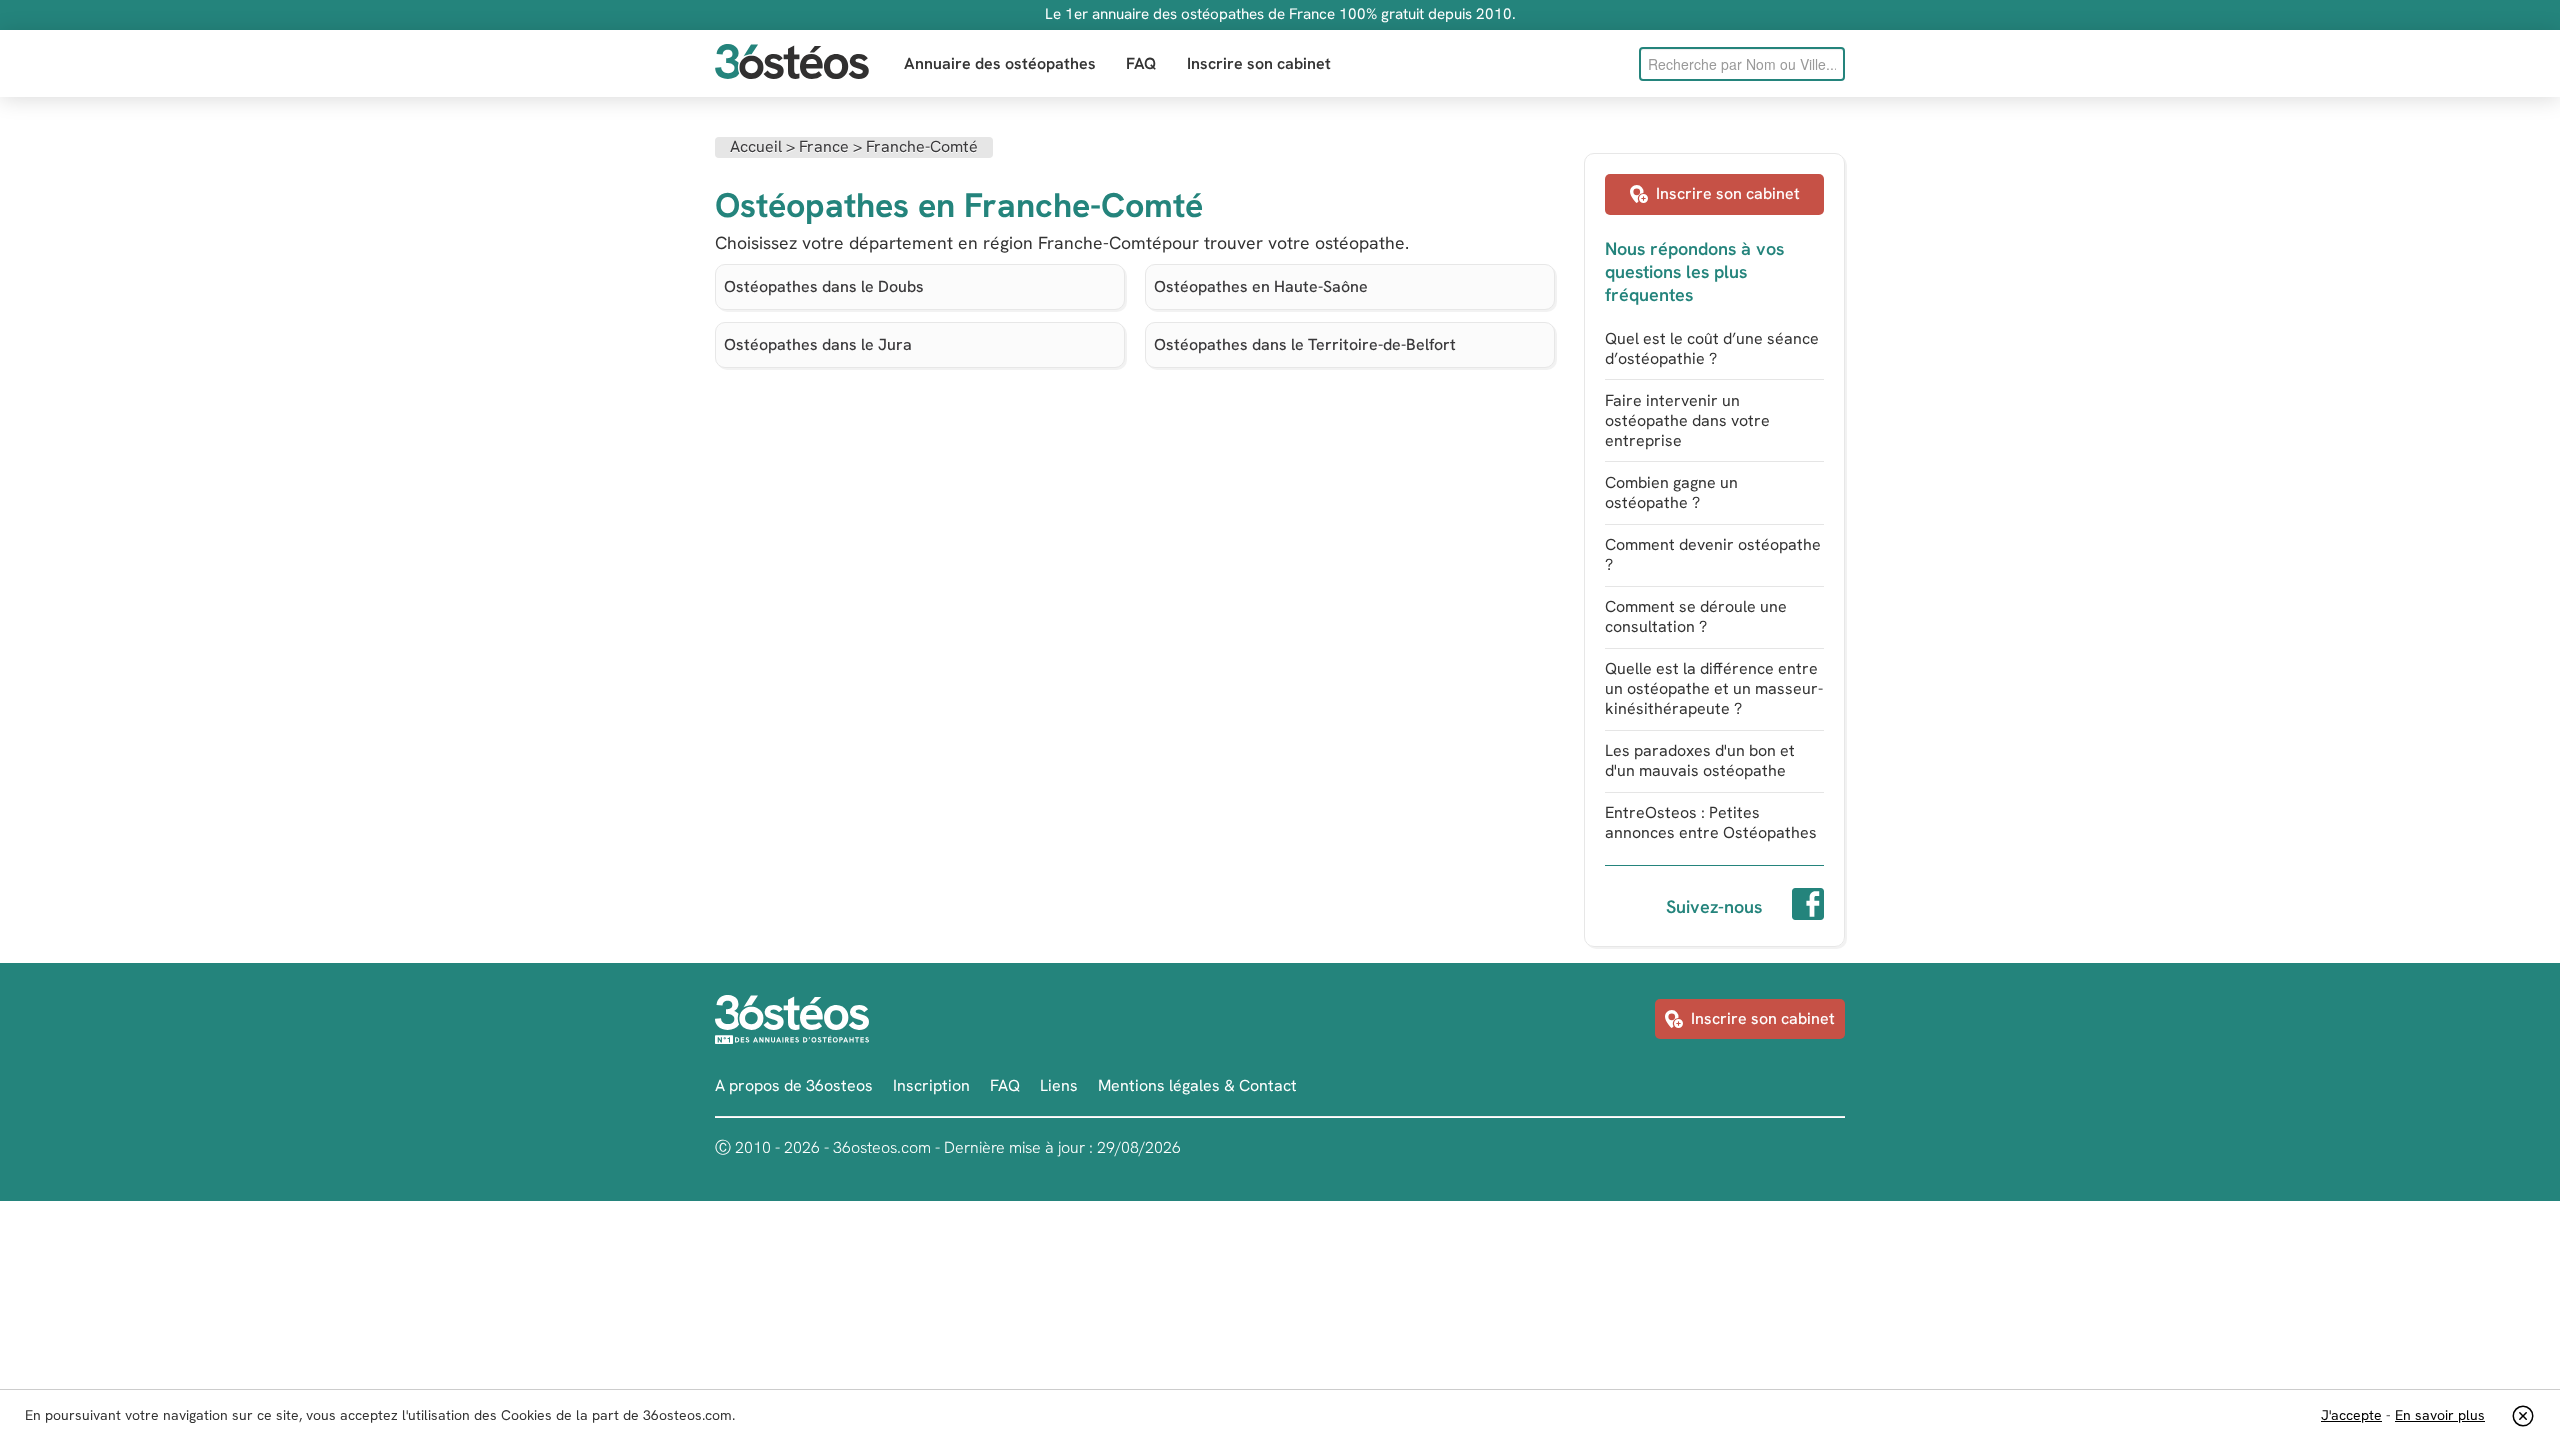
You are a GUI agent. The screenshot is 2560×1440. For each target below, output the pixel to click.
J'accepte (2351, 1415)
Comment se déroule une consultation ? (1696, 616)
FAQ (1141, 63)
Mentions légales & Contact (1197, 1085)
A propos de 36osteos (794, 1085)
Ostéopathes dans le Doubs (824, 286)
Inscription (931, 1085)
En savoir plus (2440, 1415)
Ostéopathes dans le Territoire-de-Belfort (1305, 344)
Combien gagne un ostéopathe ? (1671, 492)
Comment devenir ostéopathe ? (1713, 554)
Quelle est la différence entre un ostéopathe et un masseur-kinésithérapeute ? (1714, 688)
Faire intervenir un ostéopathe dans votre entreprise (1687, 420)
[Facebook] (1808, 907)
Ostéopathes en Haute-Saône (1261, 286)
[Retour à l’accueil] (792, 63)
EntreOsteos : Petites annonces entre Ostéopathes (1711, 822)
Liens (1059, 1085)
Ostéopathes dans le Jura (818, 344)
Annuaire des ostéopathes (1000, 63)
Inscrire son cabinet (1259, 63)
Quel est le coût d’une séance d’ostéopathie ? (1712, 348)
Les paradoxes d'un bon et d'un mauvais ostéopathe (1700, 760)
